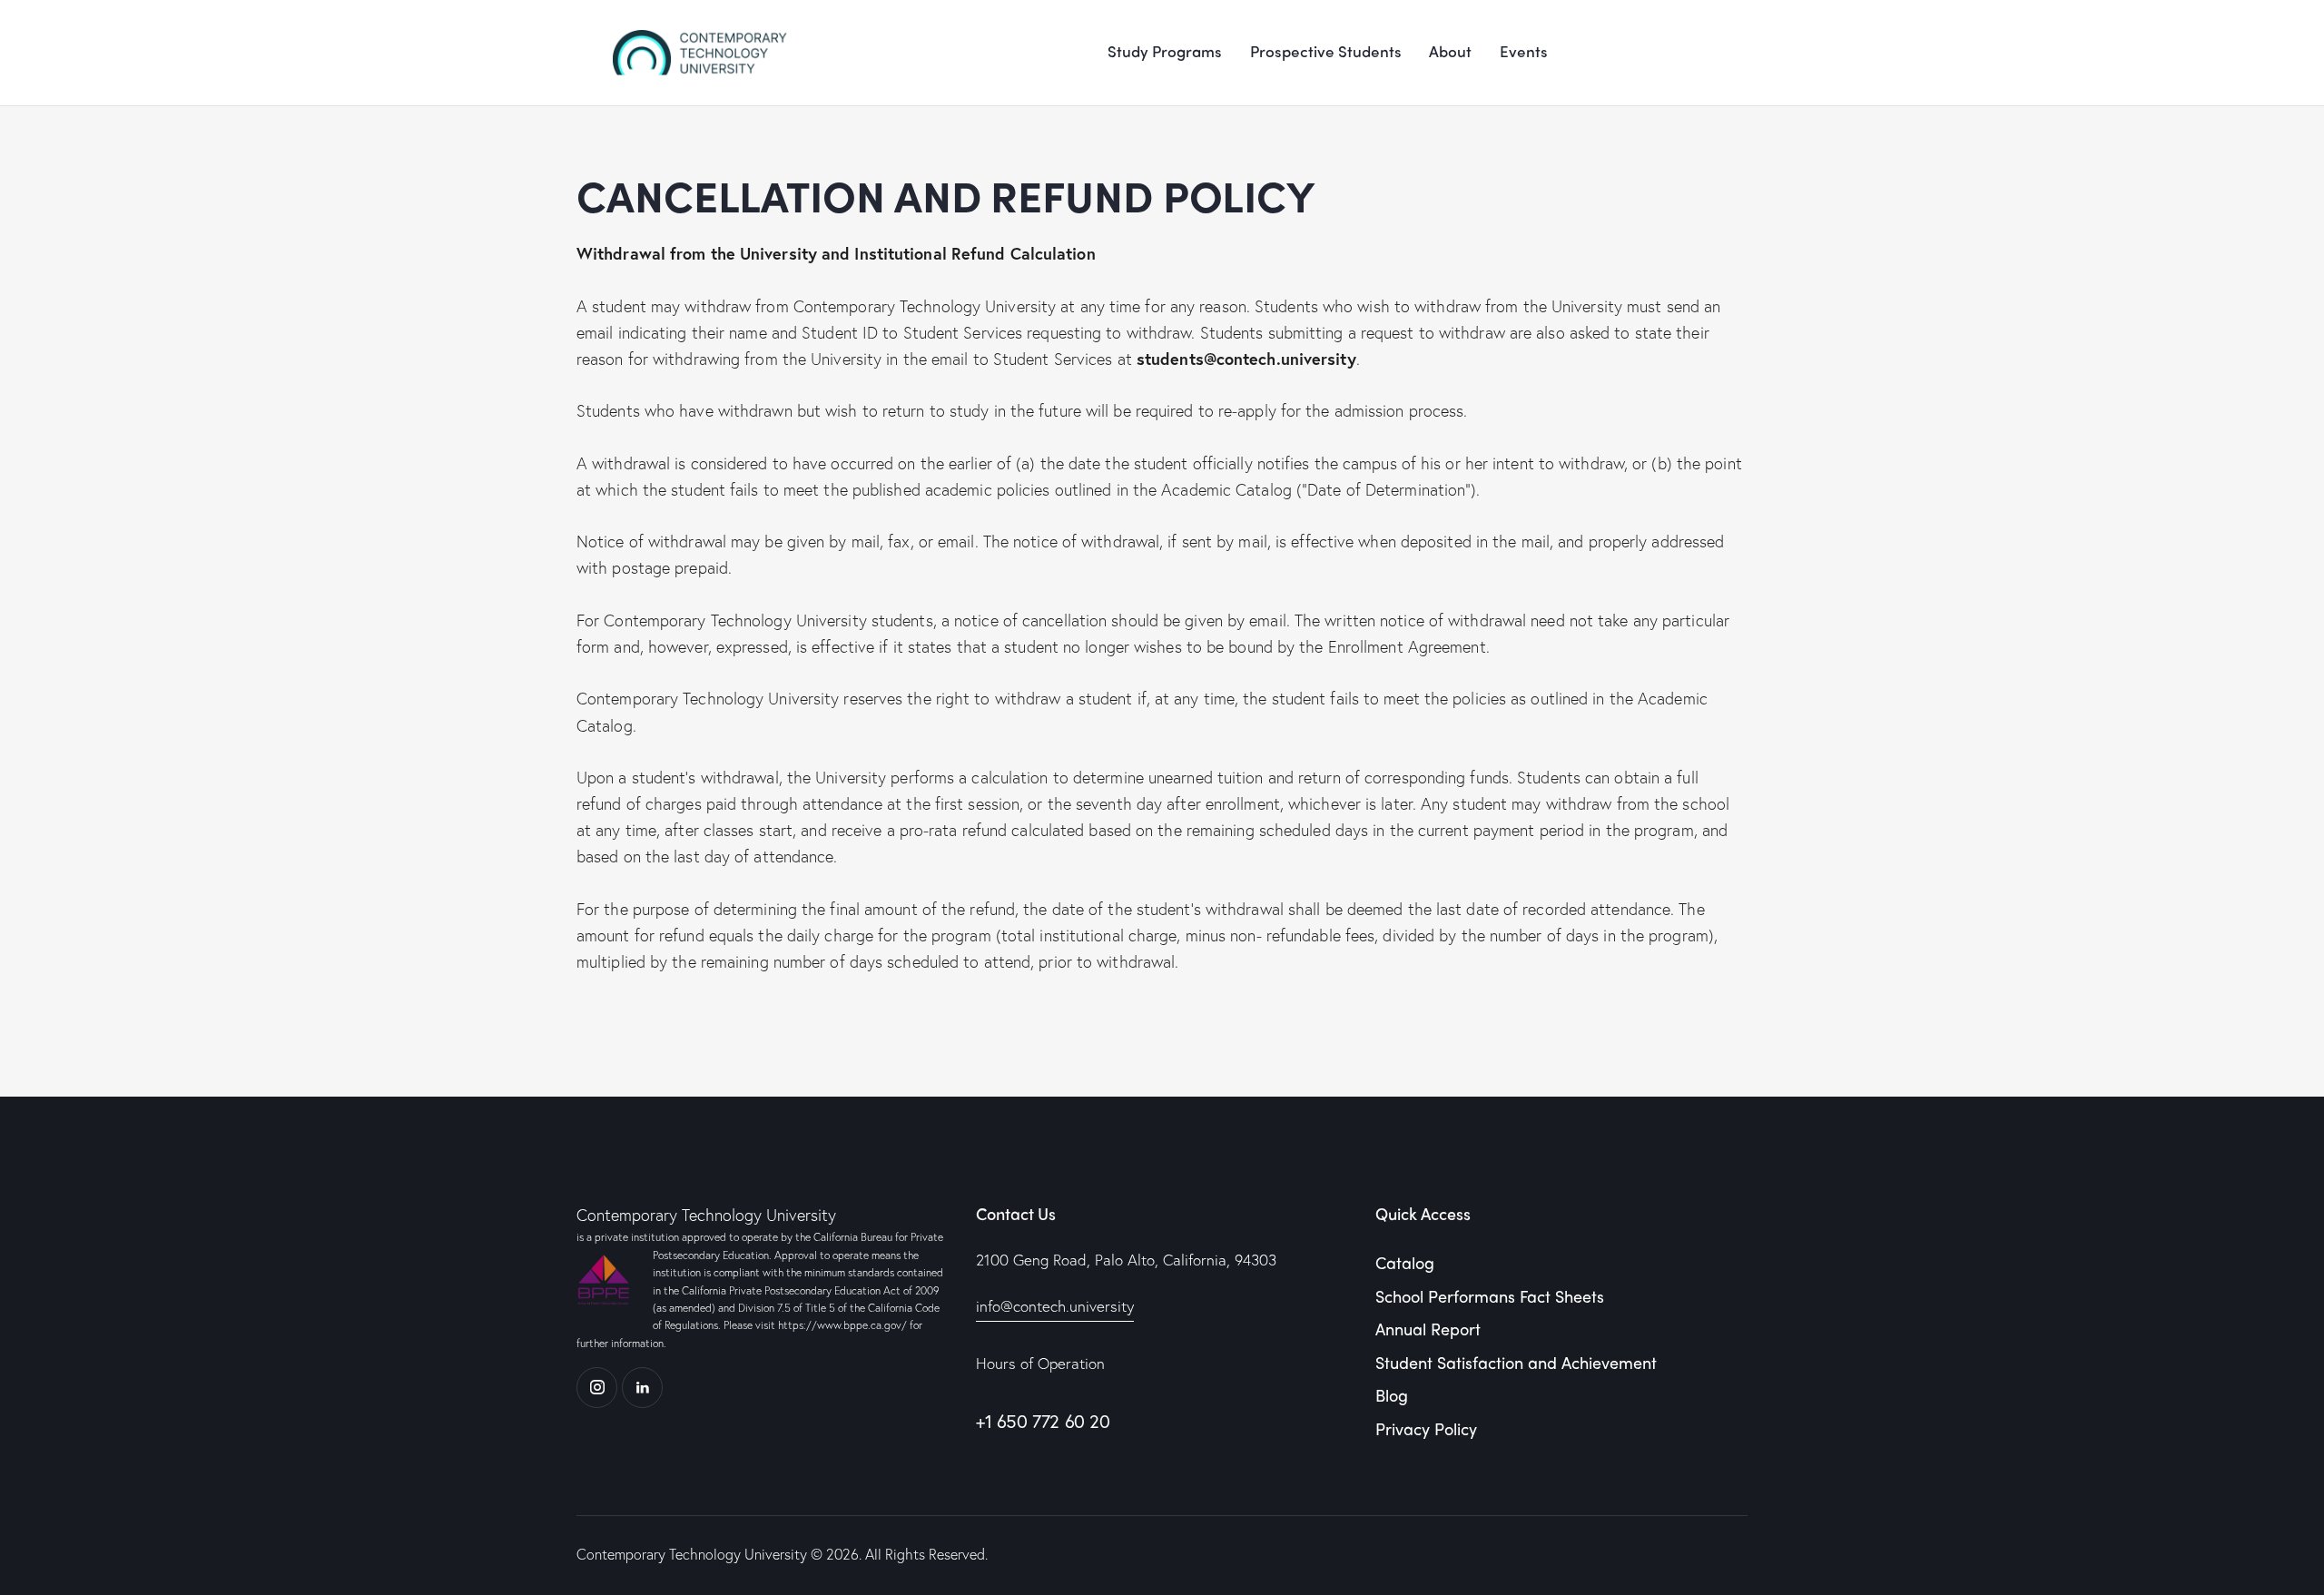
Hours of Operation (1040, 1363)
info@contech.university (1055, 1306)
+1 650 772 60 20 (1043, 1421)
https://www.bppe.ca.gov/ (842, 1325)
